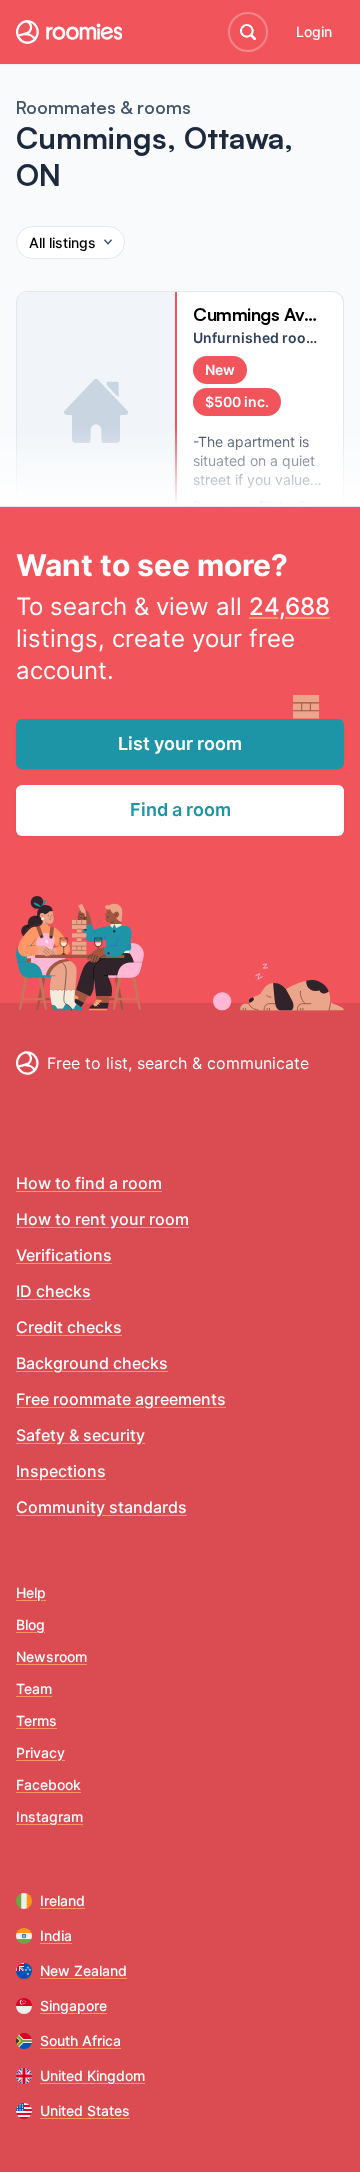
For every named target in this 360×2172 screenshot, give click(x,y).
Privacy (40, 1752)
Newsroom (51, 1656)
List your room (180, 743)
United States (85, 2110)
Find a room (180, 809)
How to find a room (89, 1183)
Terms (36, 1720)
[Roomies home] (69, 32)
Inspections (61, 1471)
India (56, 1935)
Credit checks (69, 1327)
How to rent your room (102, 1219)
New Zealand (83, 1970)
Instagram (49, 1816)
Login (314, 31)
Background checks (92, 1363)
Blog (30, 1624)
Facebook (48, 1784)
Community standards (101, 1507)
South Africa (80, 2040)
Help (31, 1592)
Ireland (62, 1900)
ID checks (53, 1291)
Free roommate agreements (121, 1399)
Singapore (73, 2005)
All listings (62, 242)
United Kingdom (92, 2075)
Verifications (64, 1255)
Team (34, 1688)
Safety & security (80, 1435)
